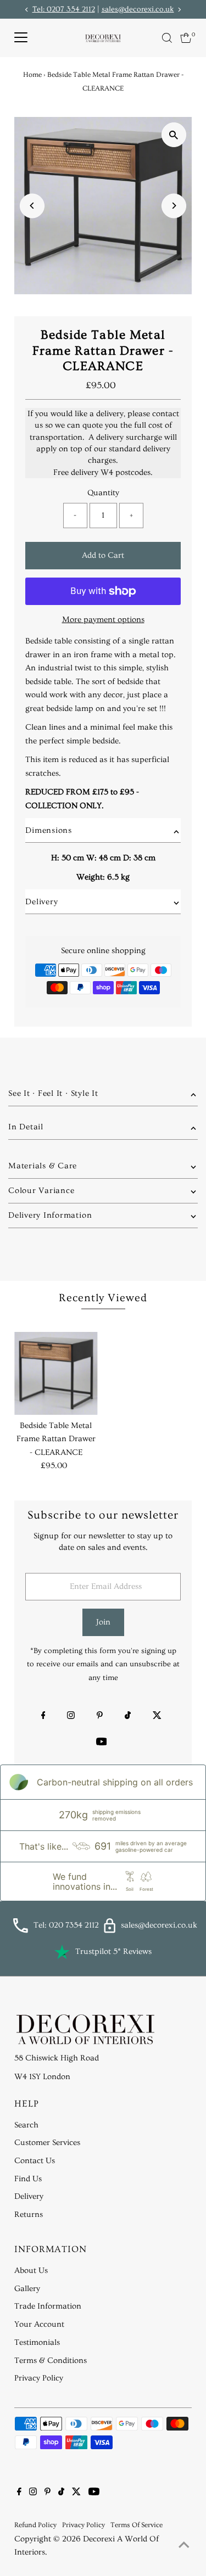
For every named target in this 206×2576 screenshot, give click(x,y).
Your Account (39, 2324)
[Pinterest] (100, 1717)
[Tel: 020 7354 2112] (20, 1931)
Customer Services (47, 2143)
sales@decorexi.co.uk (138, 9)
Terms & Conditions (51, 2361)
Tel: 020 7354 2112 (66, 1925)
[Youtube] (102, 1743)
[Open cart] (186, 38)
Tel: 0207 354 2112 (64, 9)
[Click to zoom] (174, 135)
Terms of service (137, 2525)
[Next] (174, 206)
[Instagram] (71, 1717)
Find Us (28, 2179)
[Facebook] (43, 1717)
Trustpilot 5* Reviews (113, 1951)
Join (103, 1622)
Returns (29, 2214)
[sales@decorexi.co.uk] (110, 1931)
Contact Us (35, 2161)
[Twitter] (157, 1717)
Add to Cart (103, 555)
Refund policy (35, 2525)
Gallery (27, 2289)
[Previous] (32, 206)
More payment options (103, 620)
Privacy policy (83, 2525)
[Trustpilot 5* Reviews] (62, 1952)
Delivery (29, 2196)
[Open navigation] (21, 38)
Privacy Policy (39, 2378)
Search (26, 2125)
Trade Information (48, 2306)
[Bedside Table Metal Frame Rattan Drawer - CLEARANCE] (56, 1373)
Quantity (103, 493)
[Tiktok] (128, 1717)
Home (32, 75)
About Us (31, 2270)
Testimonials (37, 2342)
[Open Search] (167, 38)
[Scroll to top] (184, 2546)
